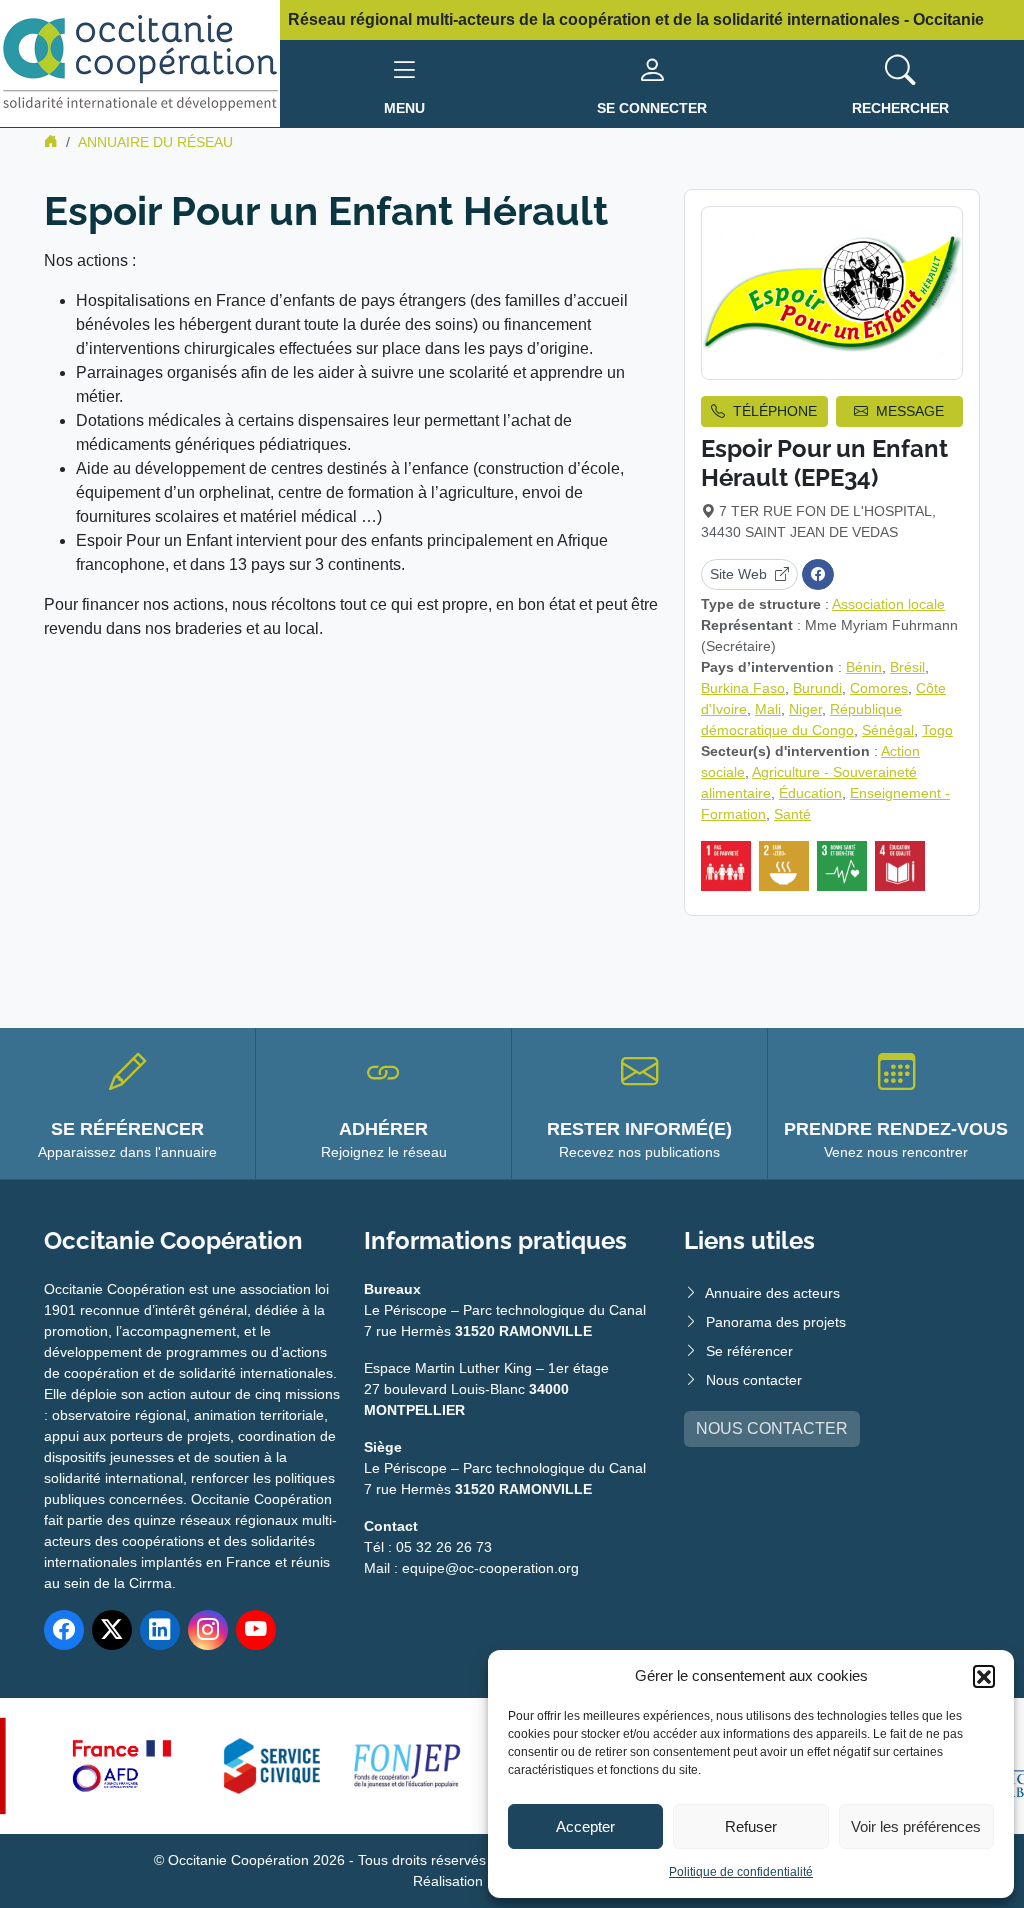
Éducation (810, 793)
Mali (768, 709)
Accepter (585, 1826)
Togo (937, 730)
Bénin (864, 667)
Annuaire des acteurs (772, 1293)
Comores (879, 688)
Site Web (738, 574)
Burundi (817, 688)
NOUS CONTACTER (772, 1428)
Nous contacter (754, 1380)
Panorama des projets (776, 1322)
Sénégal (888, 730)
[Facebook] (818, 574)
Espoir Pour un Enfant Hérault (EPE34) (824, 463)
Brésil (907, 667)
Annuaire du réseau (155, 142)
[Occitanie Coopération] (140, 62)
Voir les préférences (916, 1826)
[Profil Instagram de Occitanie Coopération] (208, 1630)
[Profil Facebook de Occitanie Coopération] (64, 1630)
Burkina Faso (743, 688)
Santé (792, 814)
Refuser (751, 1826)
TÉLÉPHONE (775, 411)
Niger (805, 709)
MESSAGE (910, 411)
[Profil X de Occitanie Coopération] (112, 1630)
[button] (984, 1676)
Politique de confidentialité (741, 1872)
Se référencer (749, 1351)
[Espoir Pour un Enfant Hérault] (832, 293)
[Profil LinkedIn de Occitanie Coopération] (160, 1630)
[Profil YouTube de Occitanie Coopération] (256, 1630)
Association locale (888, 604)
